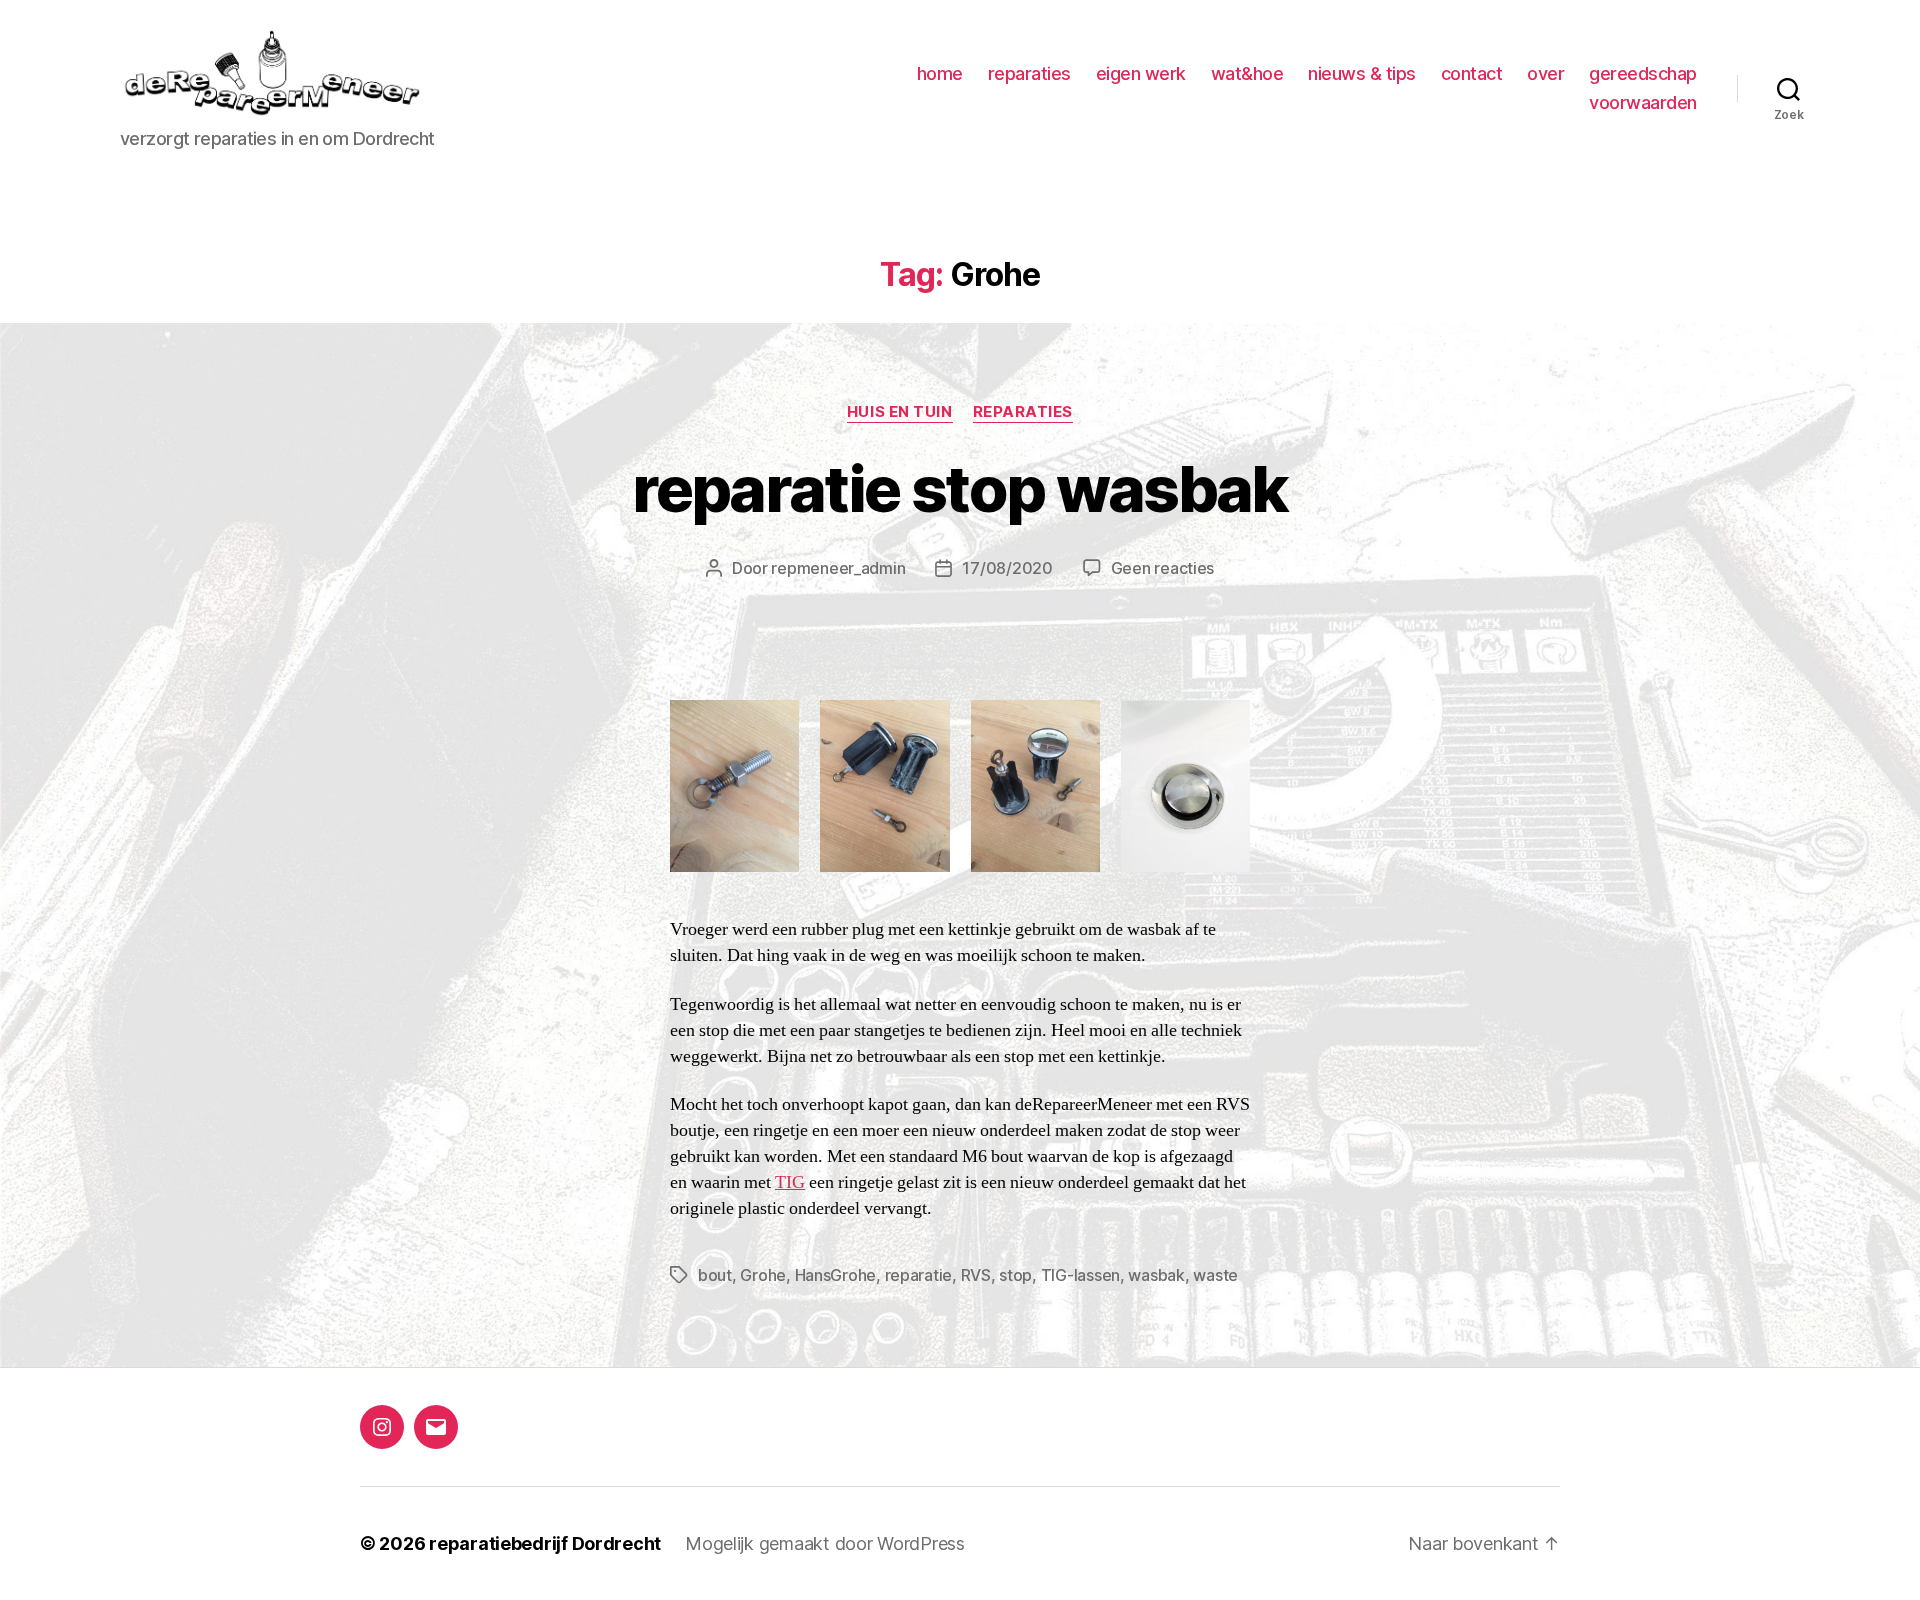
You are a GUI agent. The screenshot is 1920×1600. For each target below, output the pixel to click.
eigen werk (1141, 73)
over (1545, 73)
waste (1215, 1275)
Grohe (763, 1275)
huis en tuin (900, 412)
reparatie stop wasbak (959, 488)
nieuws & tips (1362, 73)
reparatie (919, 1275)
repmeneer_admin (838, 568)
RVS (976, 1275)
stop (1015, 1275)
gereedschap (1643, 73)
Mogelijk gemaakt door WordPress (825, 1543)
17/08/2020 (1007, 568)
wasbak (1156, 1275)
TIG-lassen (1080, 1275)
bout (715, 1275)
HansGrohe (836, 1275)
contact (1472, 73)
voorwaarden (1643, 102)
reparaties (1029, 73)
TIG (790, 1183)
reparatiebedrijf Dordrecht (545, 1543)
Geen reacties (1163, 568)
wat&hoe (1247, 73)
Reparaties (1023, 412)
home (940, 73)
